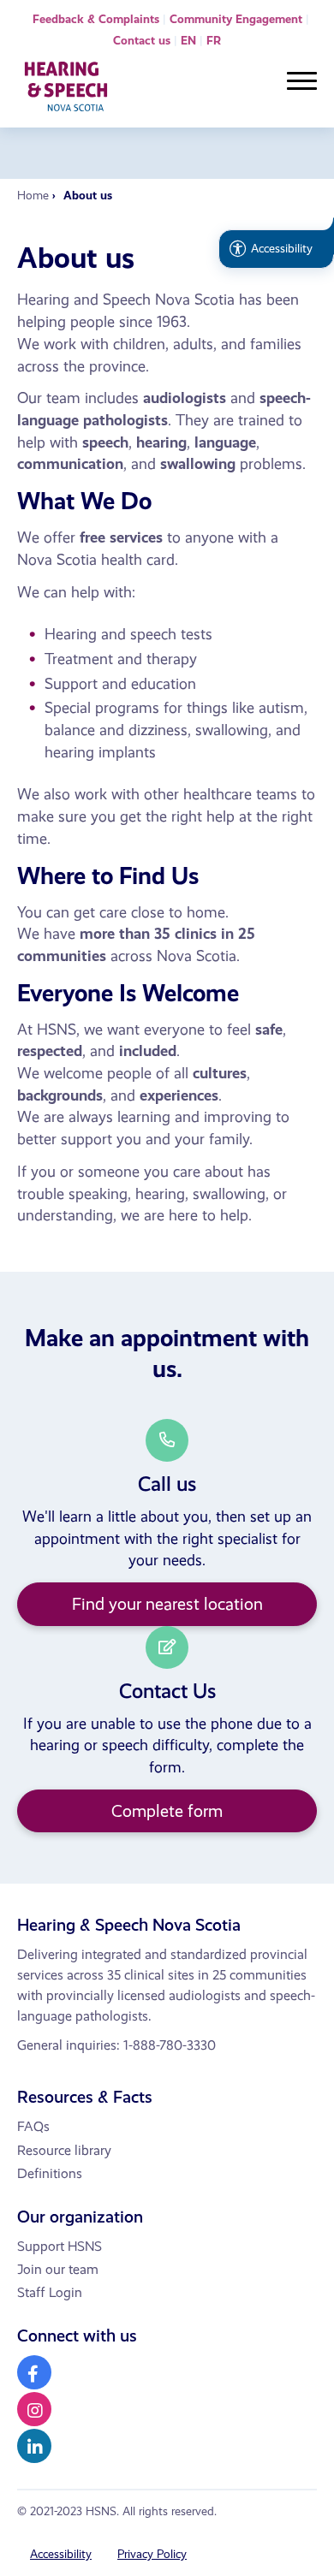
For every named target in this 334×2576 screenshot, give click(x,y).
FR (214, 41)
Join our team (58, 2269)
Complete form (167, 1811)
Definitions (50, 2173)
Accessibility (61, 2554)
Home (33, 196)
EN (188, 41)
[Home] (66, 90)
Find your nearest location (167, 1604)
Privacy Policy (152, 2554)
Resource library (64, 2150)
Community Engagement (236, 19)
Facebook (34, 2372)
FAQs (33, 2126)
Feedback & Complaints (96, 19)
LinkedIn (34, 2446)
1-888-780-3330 (170, 2045)
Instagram (34, 2409)
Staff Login (50, 2292)
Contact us (142, 41)
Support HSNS (60, 2246)
